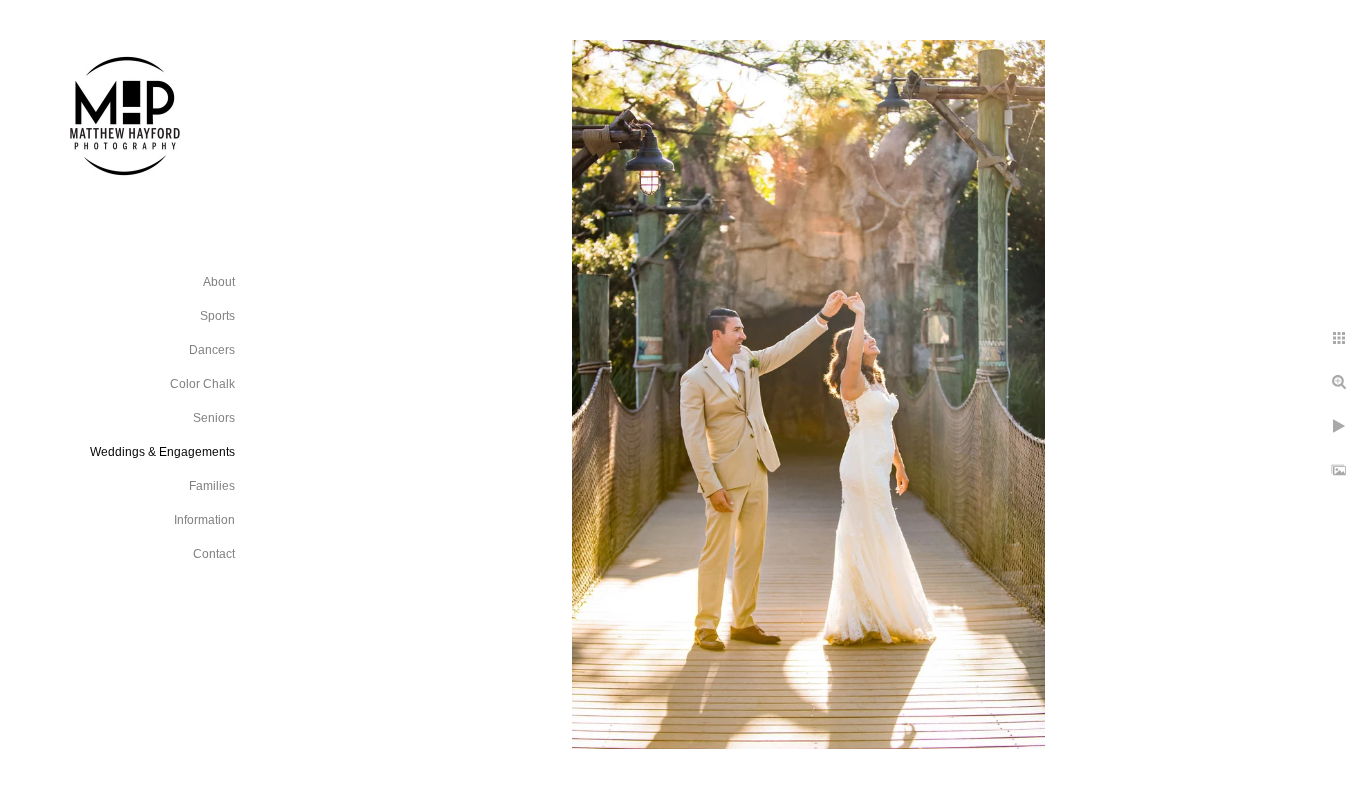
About (219, 282)
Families (212, 486)
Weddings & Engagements (162, 452)
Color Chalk (202, 384)
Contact (214, 554)
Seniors (214, 418)
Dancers (212, 350)
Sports (217, 316)
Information (204, 520)
